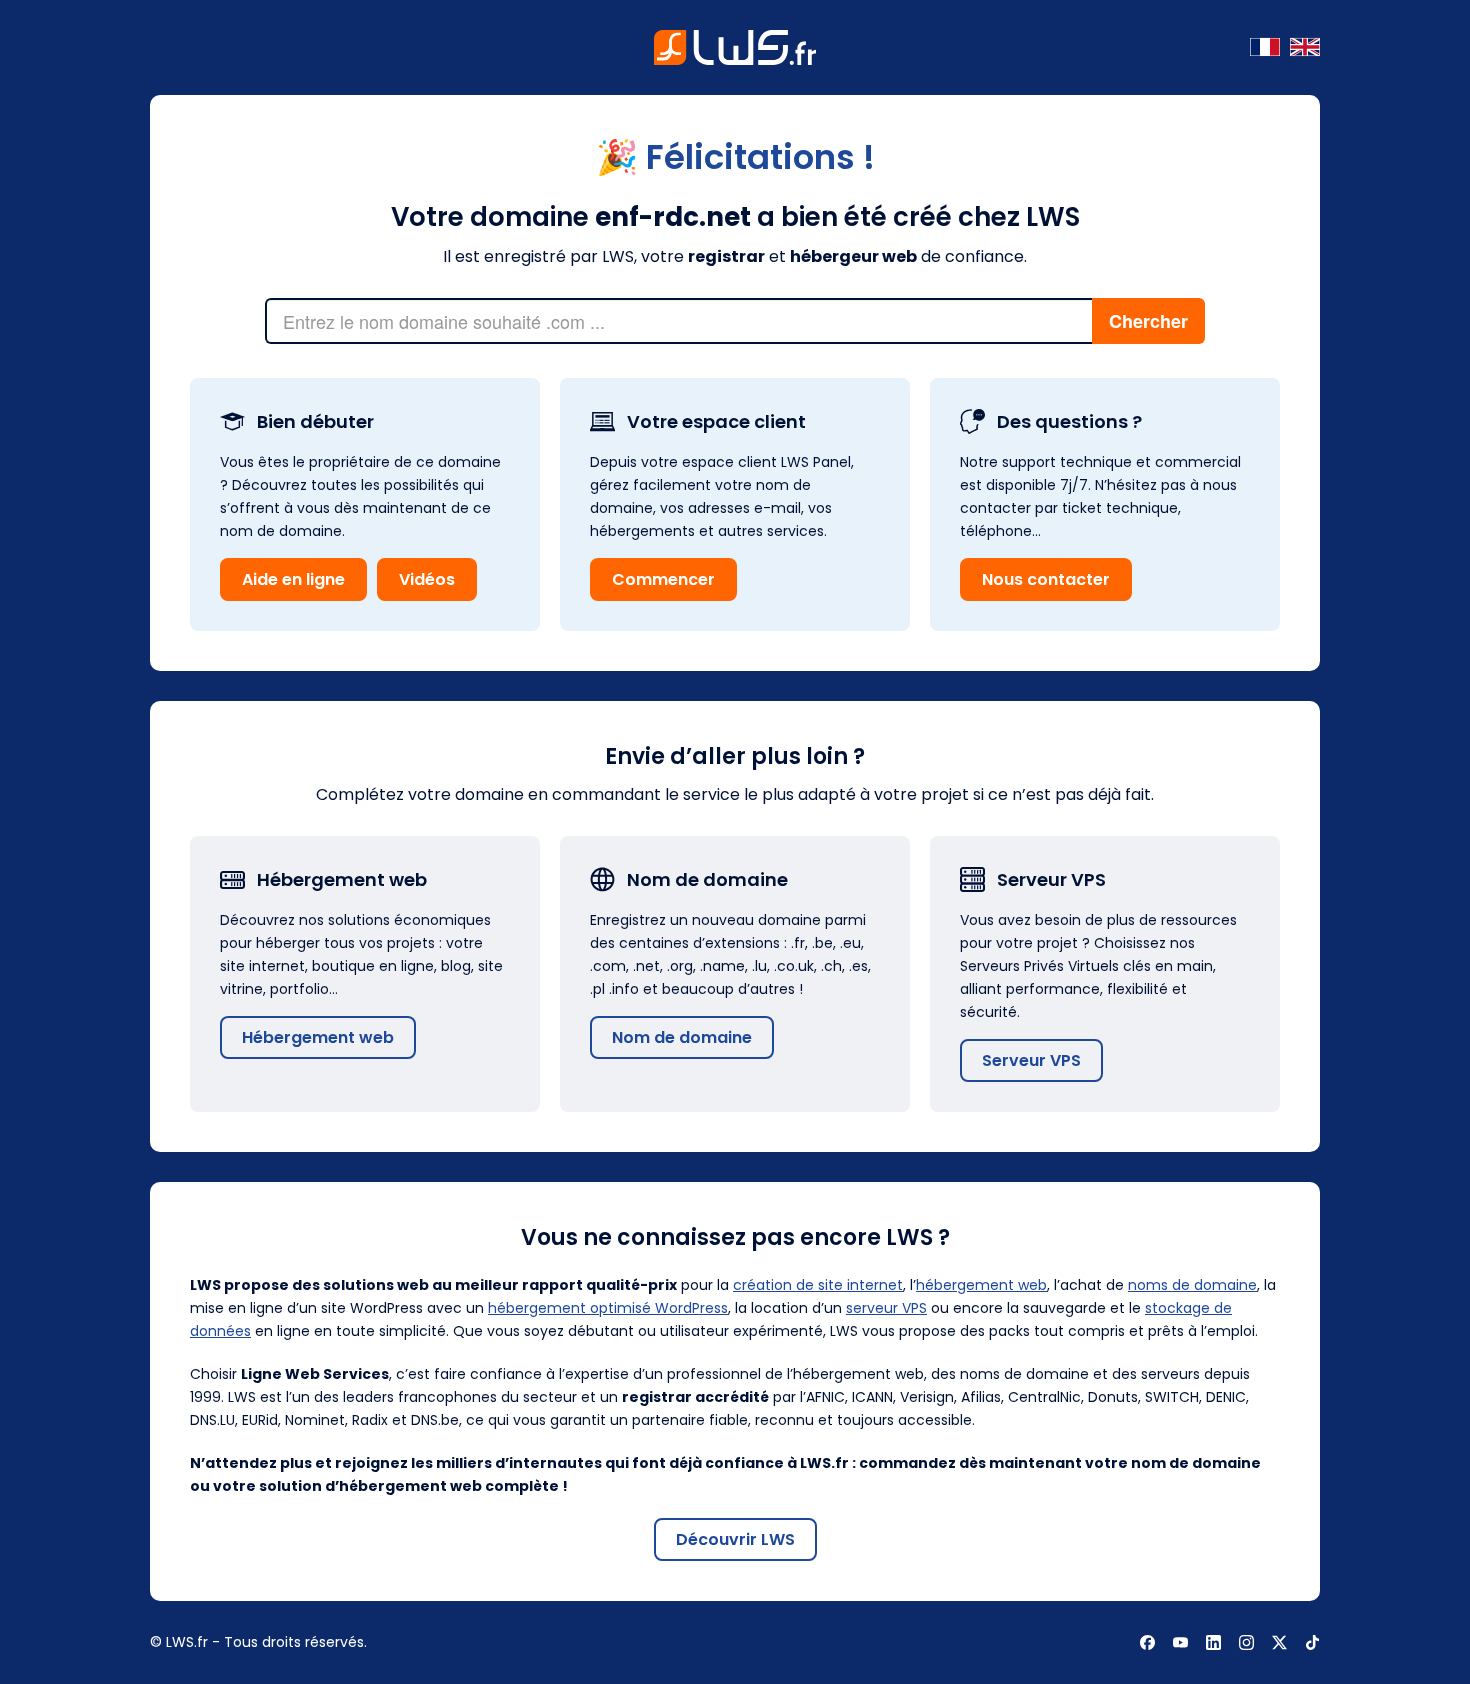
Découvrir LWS (735, 1539)
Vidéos (427, 579)
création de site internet (818, 1285)
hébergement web (981, 1285)
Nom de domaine (682, 1037)
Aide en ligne (293, 579)
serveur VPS (886, 1308)
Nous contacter (1046, 579)
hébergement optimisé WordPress (608, 1308)
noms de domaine (1192, 1285)
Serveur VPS (1031, 1060)
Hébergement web (318, 1037)
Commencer (663, 579)
